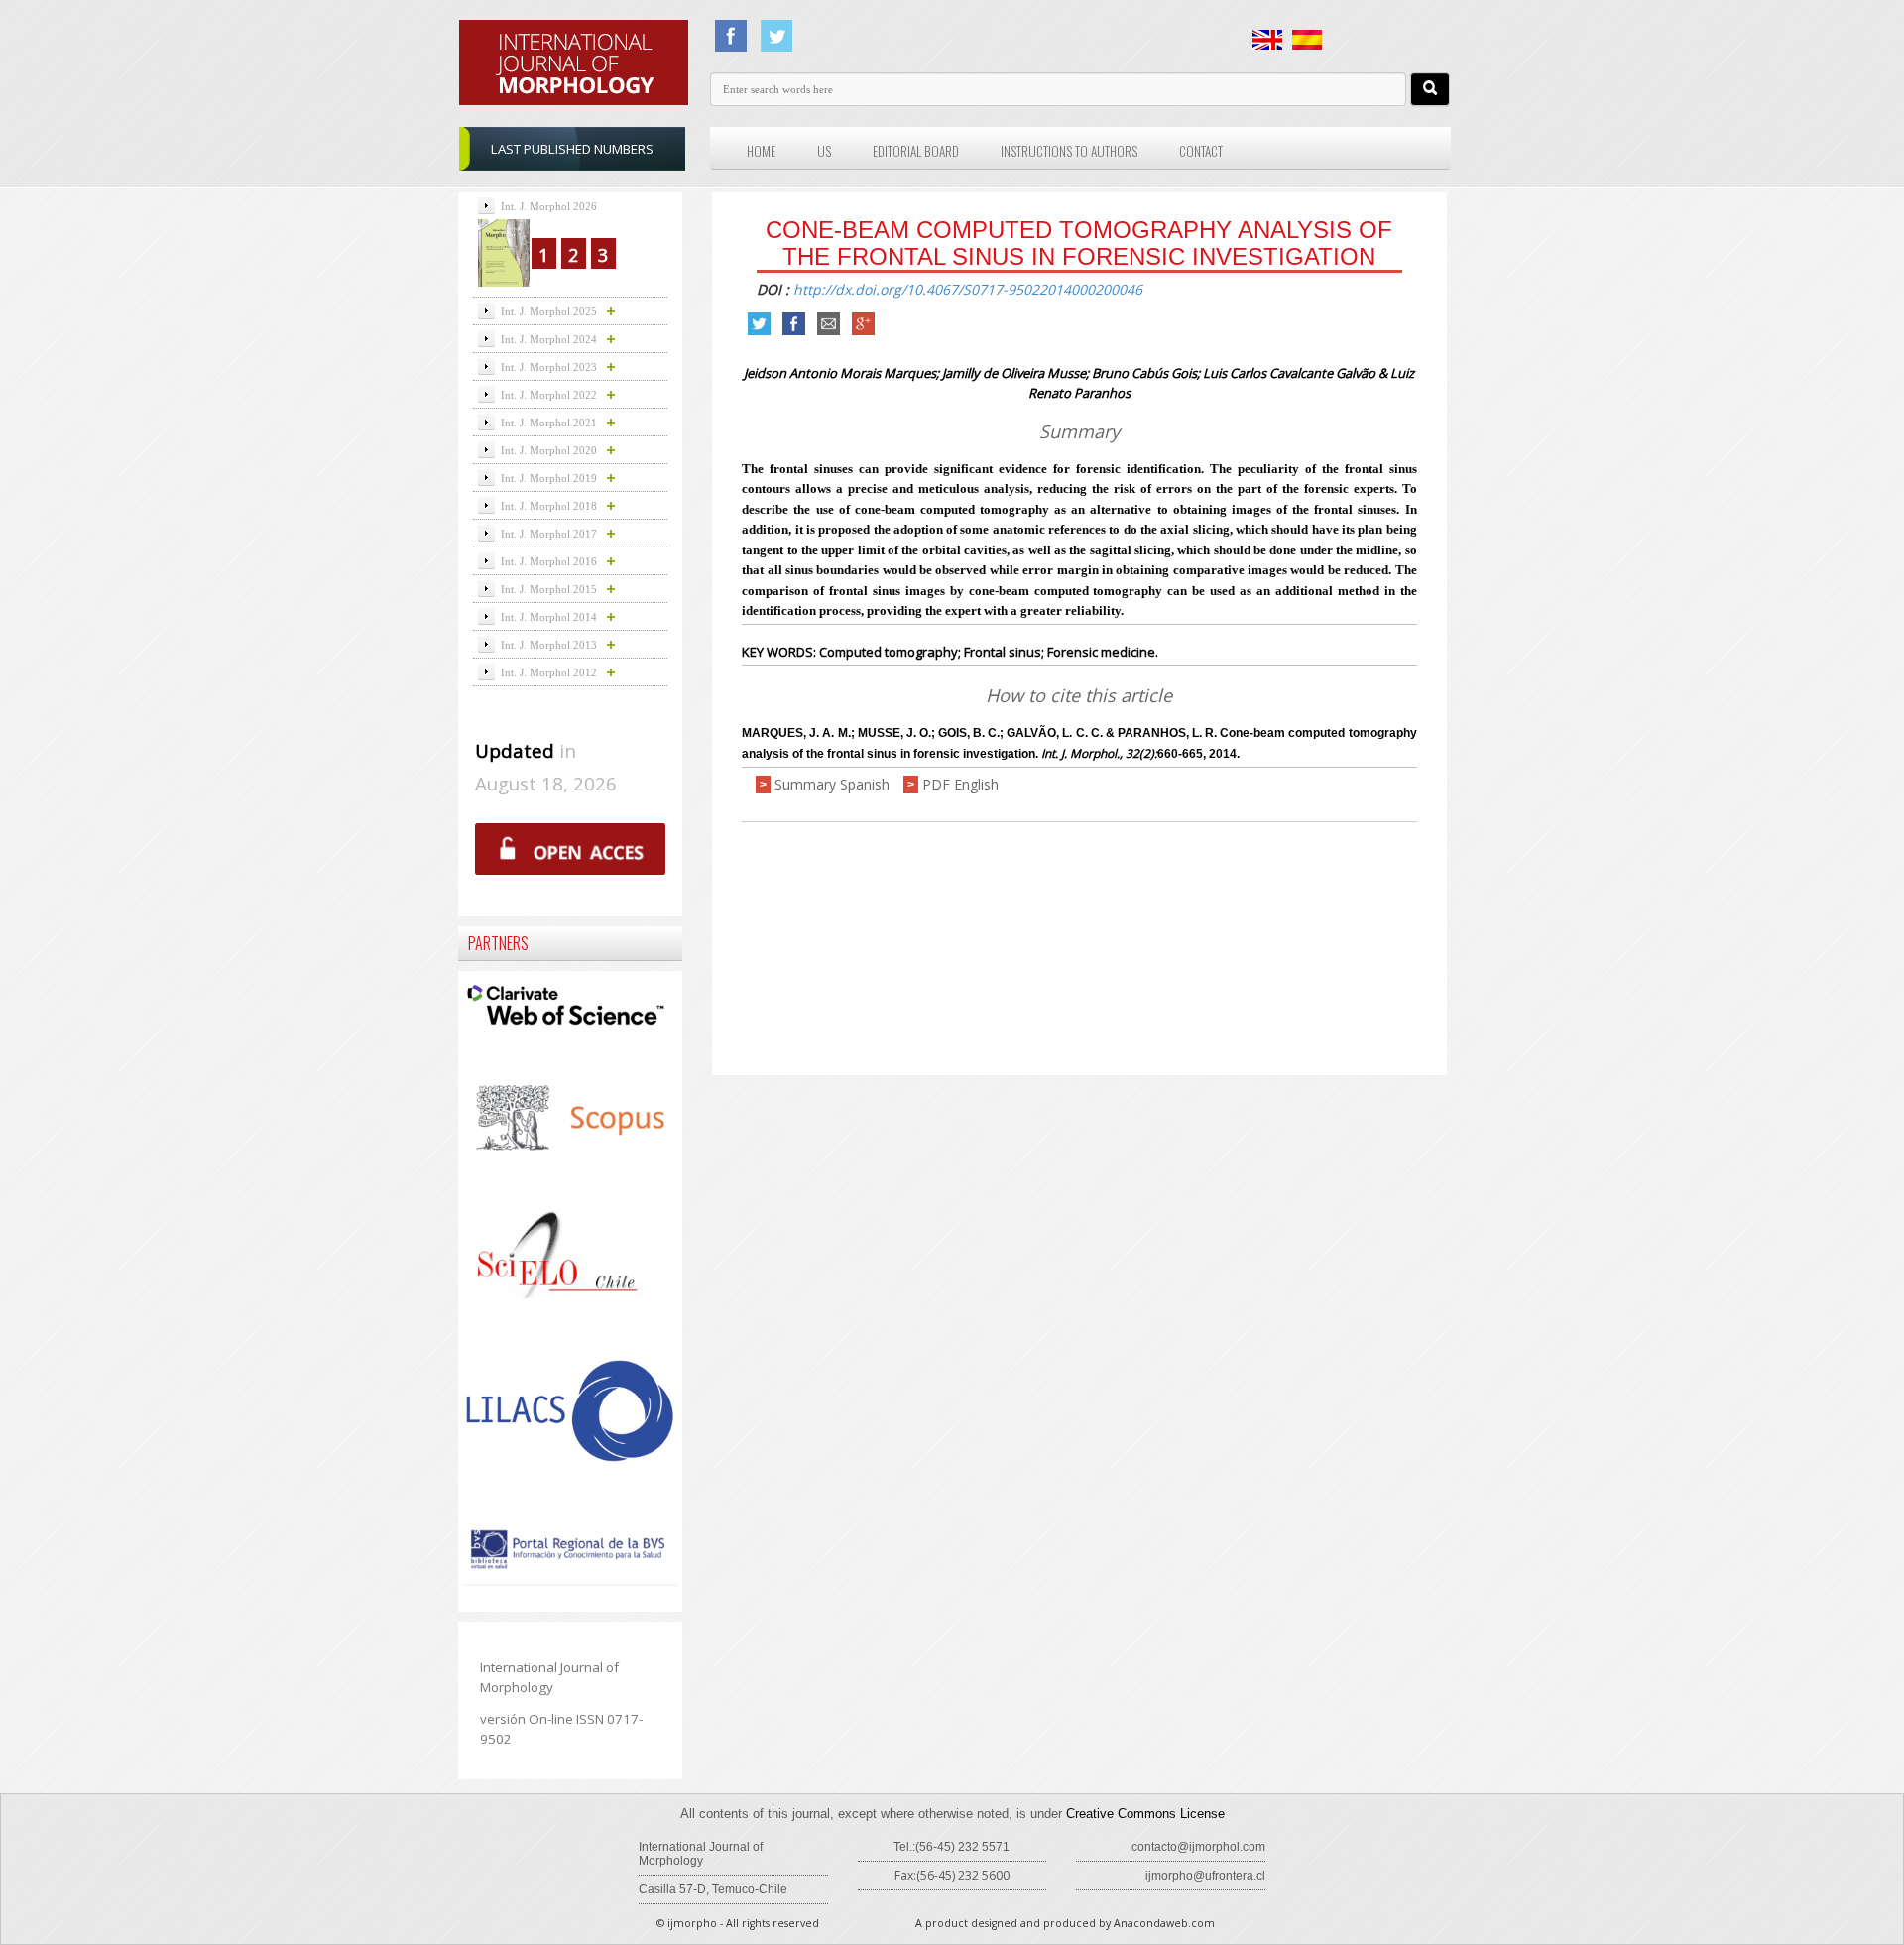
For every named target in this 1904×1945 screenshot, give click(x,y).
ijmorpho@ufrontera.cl (1205, 1876)
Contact (1201, 151)
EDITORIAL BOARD (916, 151)
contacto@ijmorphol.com (1198, 1847)
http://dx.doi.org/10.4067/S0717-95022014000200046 (968, 289)
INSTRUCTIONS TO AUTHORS (1069, 151)
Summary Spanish (832, 784)
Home (761, 151)
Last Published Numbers (572, 149)
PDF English (960, 784)
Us (824, 151)
